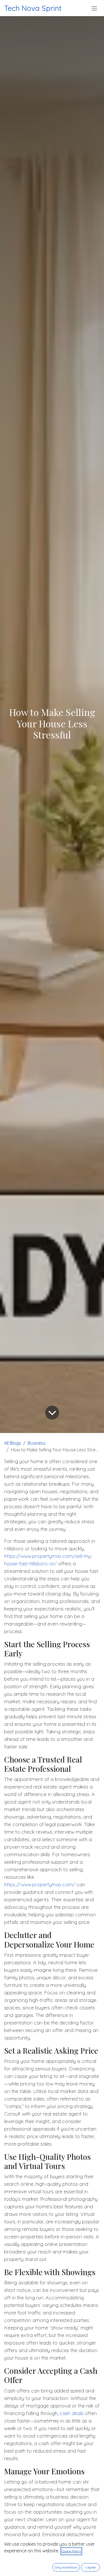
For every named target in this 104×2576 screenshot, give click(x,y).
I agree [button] (91, 2567)
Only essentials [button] (66, 2567)
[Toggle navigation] (94, 8)
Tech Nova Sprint (33, 8)
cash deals (72, 2413)
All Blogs (13, 1443)
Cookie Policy (71, 2551)
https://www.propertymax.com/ (40, 1884)
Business (37, 1443)
